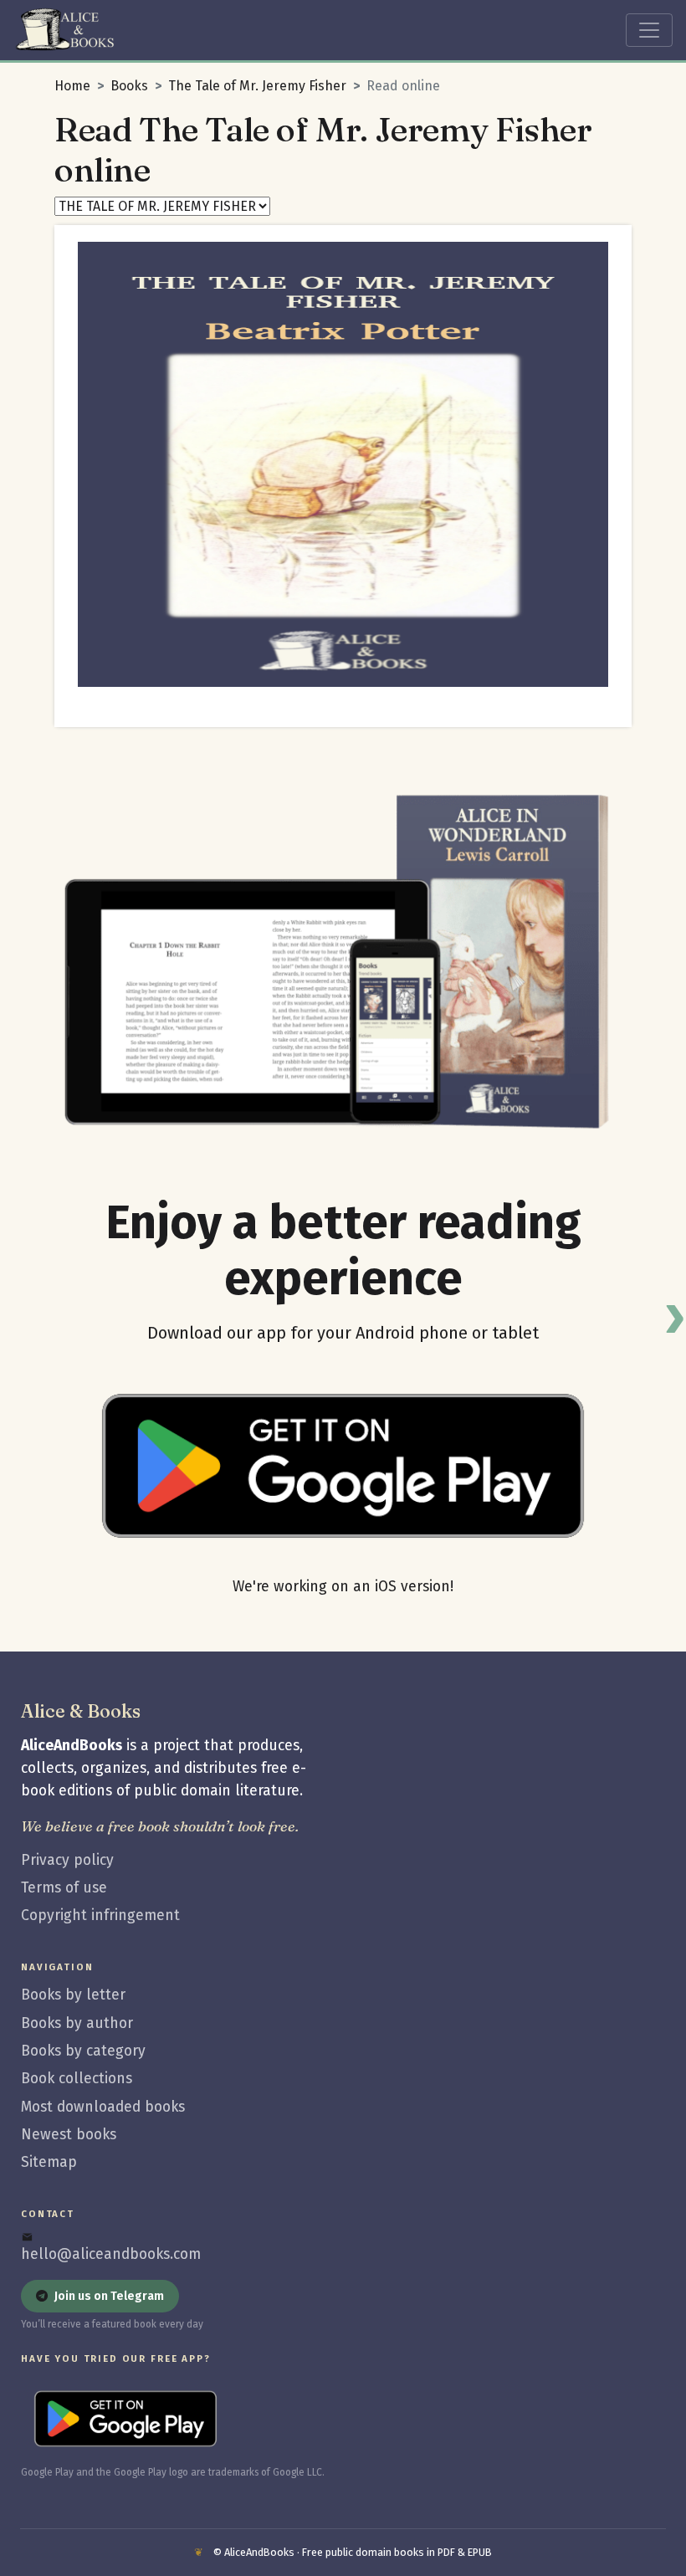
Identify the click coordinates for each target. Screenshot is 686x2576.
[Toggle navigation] (649, 30)
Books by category (83, 2051)
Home (72, 86)
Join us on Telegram (109, 2296)
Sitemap (49, 2162)
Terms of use (64, 1888)
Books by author (77, 2023)
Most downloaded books (103, 2107)
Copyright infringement (100, 1915)
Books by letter (73, 1995)
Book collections (77, 2079)
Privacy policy (67, 1860)
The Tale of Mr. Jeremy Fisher (257, 86)
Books (129, 86)
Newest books (69, 2135)
